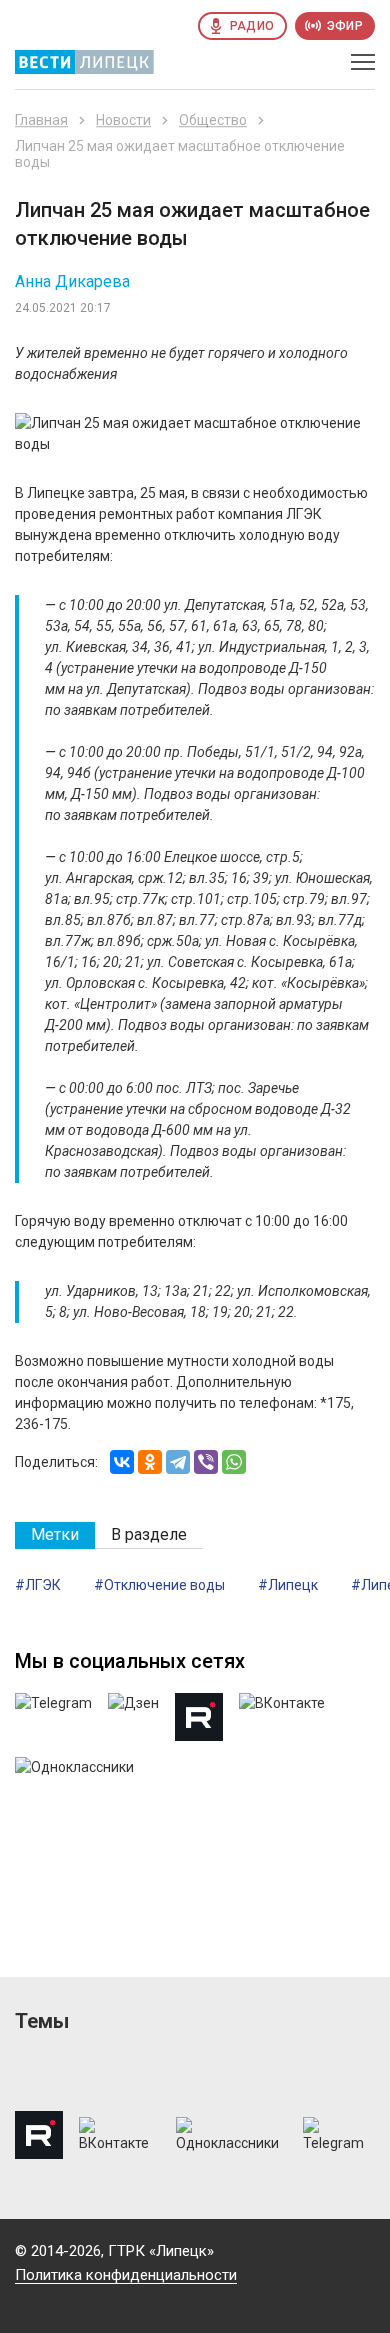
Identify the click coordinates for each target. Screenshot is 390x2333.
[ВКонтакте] (122, 1462)
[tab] (55, 1535)
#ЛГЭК (38, 1585)
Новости (123, 120)
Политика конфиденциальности (126, 2275)
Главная (41, 120)
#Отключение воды (159, 1585)
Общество (213, 120)
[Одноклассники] (150, 1462)
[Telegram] (178, 1462)
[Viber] (206, 1462)
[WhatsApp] (234, 1462)
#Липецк (288, 1585)
